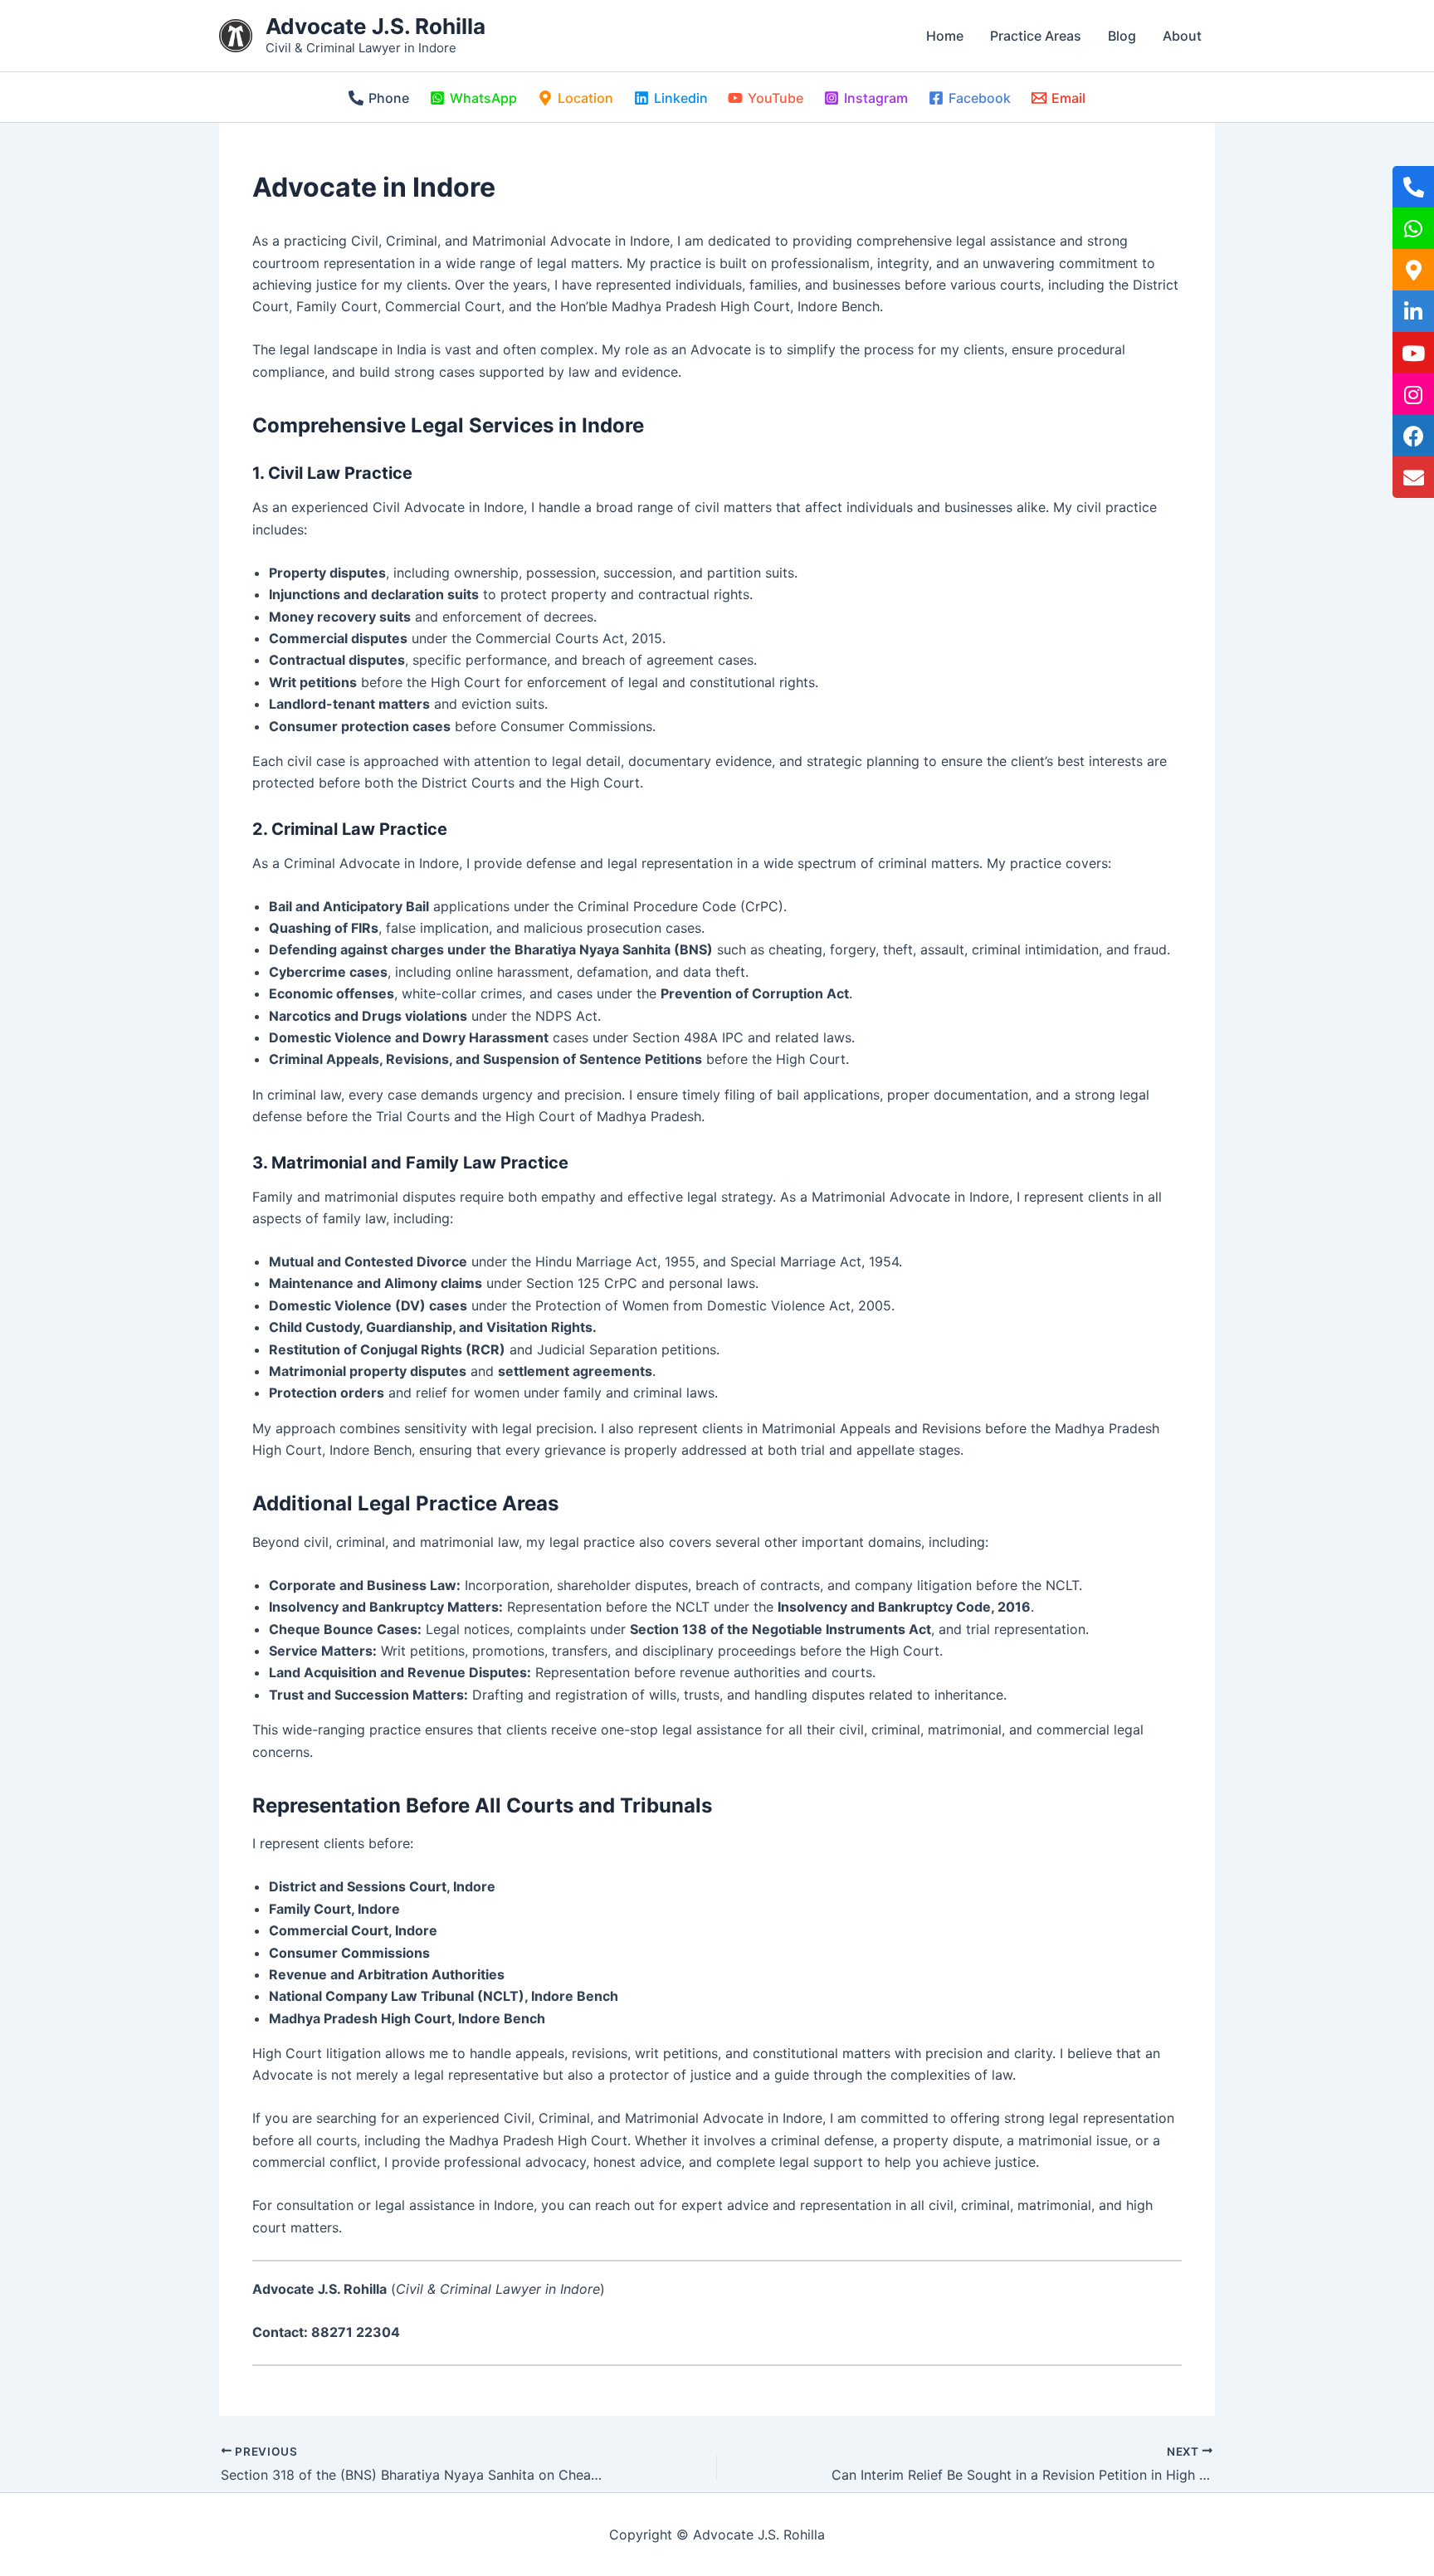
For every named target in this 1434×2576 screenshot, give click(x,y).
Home (945, 36)
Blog (1122, 36)
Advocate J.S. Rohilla (376, 26)
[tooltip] (1413, 187)
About (1182, 36)
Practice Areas (1036, 36)
